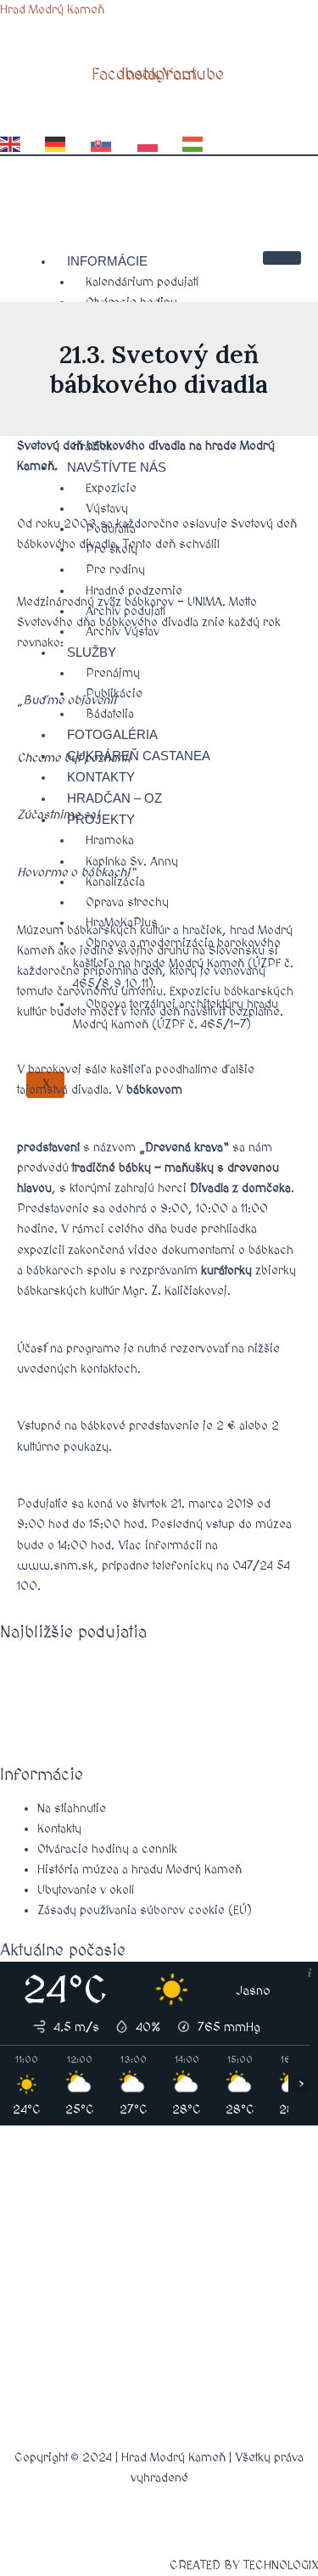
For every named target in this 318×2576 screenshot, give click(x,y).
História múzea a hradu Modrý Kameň (139, 1870)
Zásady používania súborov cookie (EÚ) (145, 1910)
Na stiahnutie (72, 1809)
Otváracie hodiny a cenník (107, 1849)
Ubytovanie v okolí (86, 1890)
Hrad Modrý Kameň (52, 10)
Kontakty (59, 1829)
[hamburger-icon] (282, 258)
